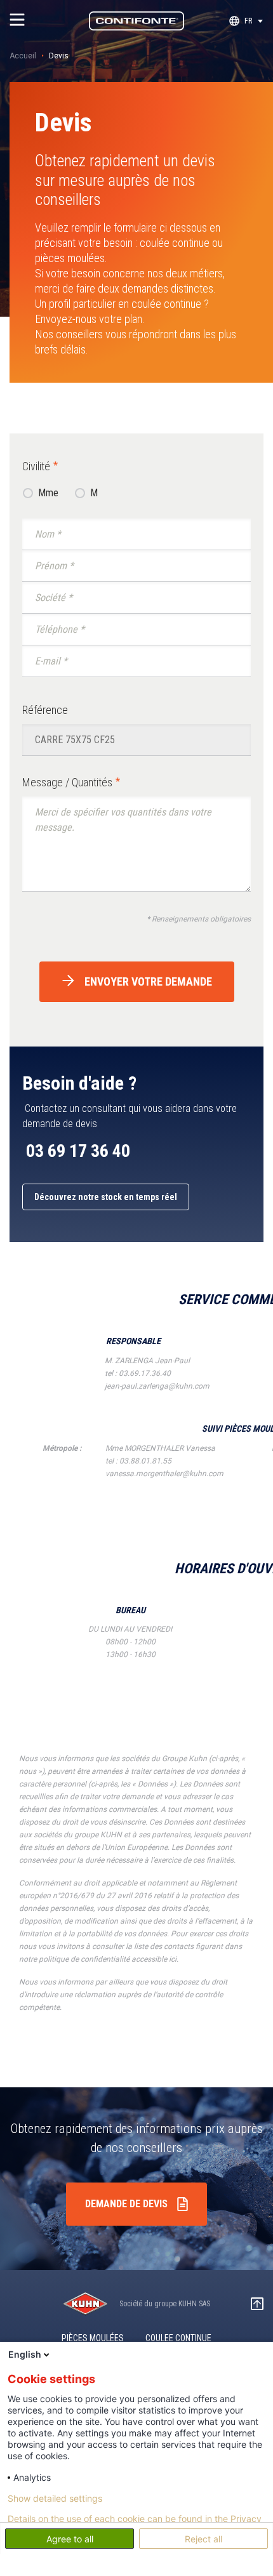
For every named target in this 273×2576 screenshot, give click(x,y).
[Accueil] (136, 21)
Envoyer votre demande (148, 981)
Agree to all (70, 2539)
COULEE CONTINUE (178, 2338)
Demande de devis (126, 2204)
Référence (45, 710)
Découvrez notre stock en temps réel (106, 1197)
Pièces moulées (93, 2338)
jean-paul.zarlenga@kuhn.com (157, 1386)
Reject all (203, 2539)
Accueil (23, 56)
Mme (48, 493)
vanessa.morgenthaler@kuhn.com (164, 1474)
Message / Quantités (67, 782)
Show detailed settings (55, 2499)
